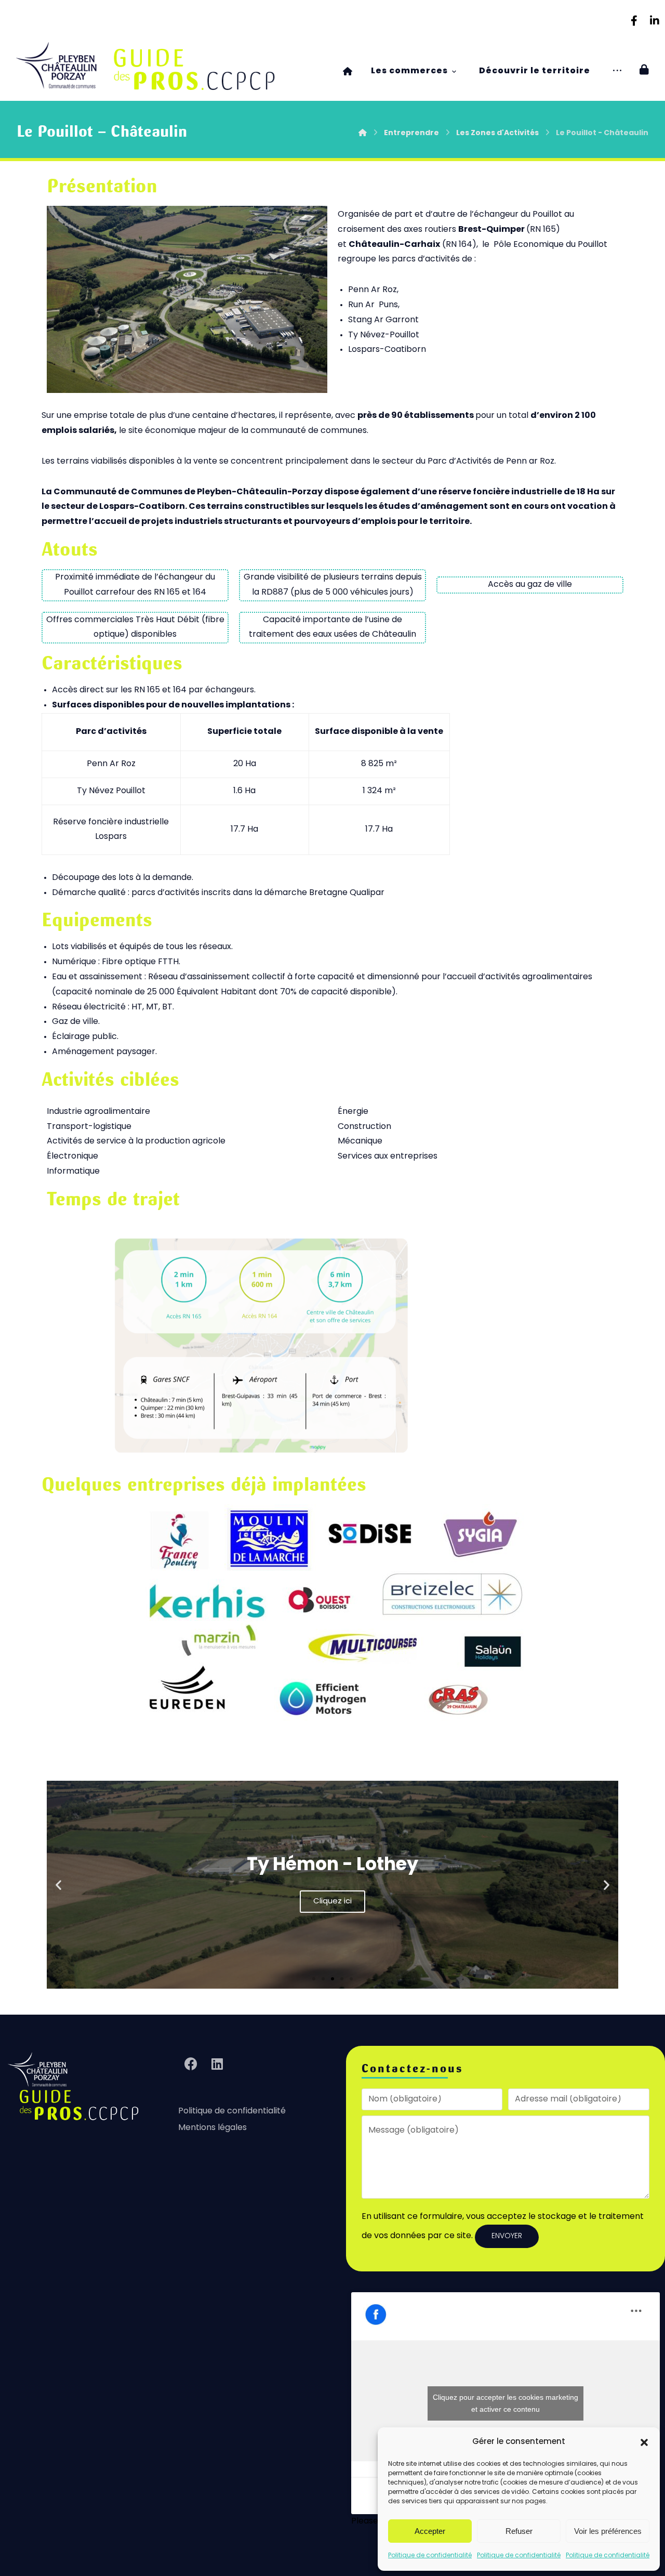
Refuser (519, 2531)
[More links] (617, 71)
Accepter (430, 2531)
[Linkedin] (655, 21)
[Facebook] (634, 21)
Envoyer (507, 2236)
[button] (644, 2442)
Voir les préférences (608, 2531)
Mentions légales (212, 2128)
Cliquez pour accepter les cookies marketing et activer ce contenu (506, 2403)
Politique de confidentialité (430, 2556)
